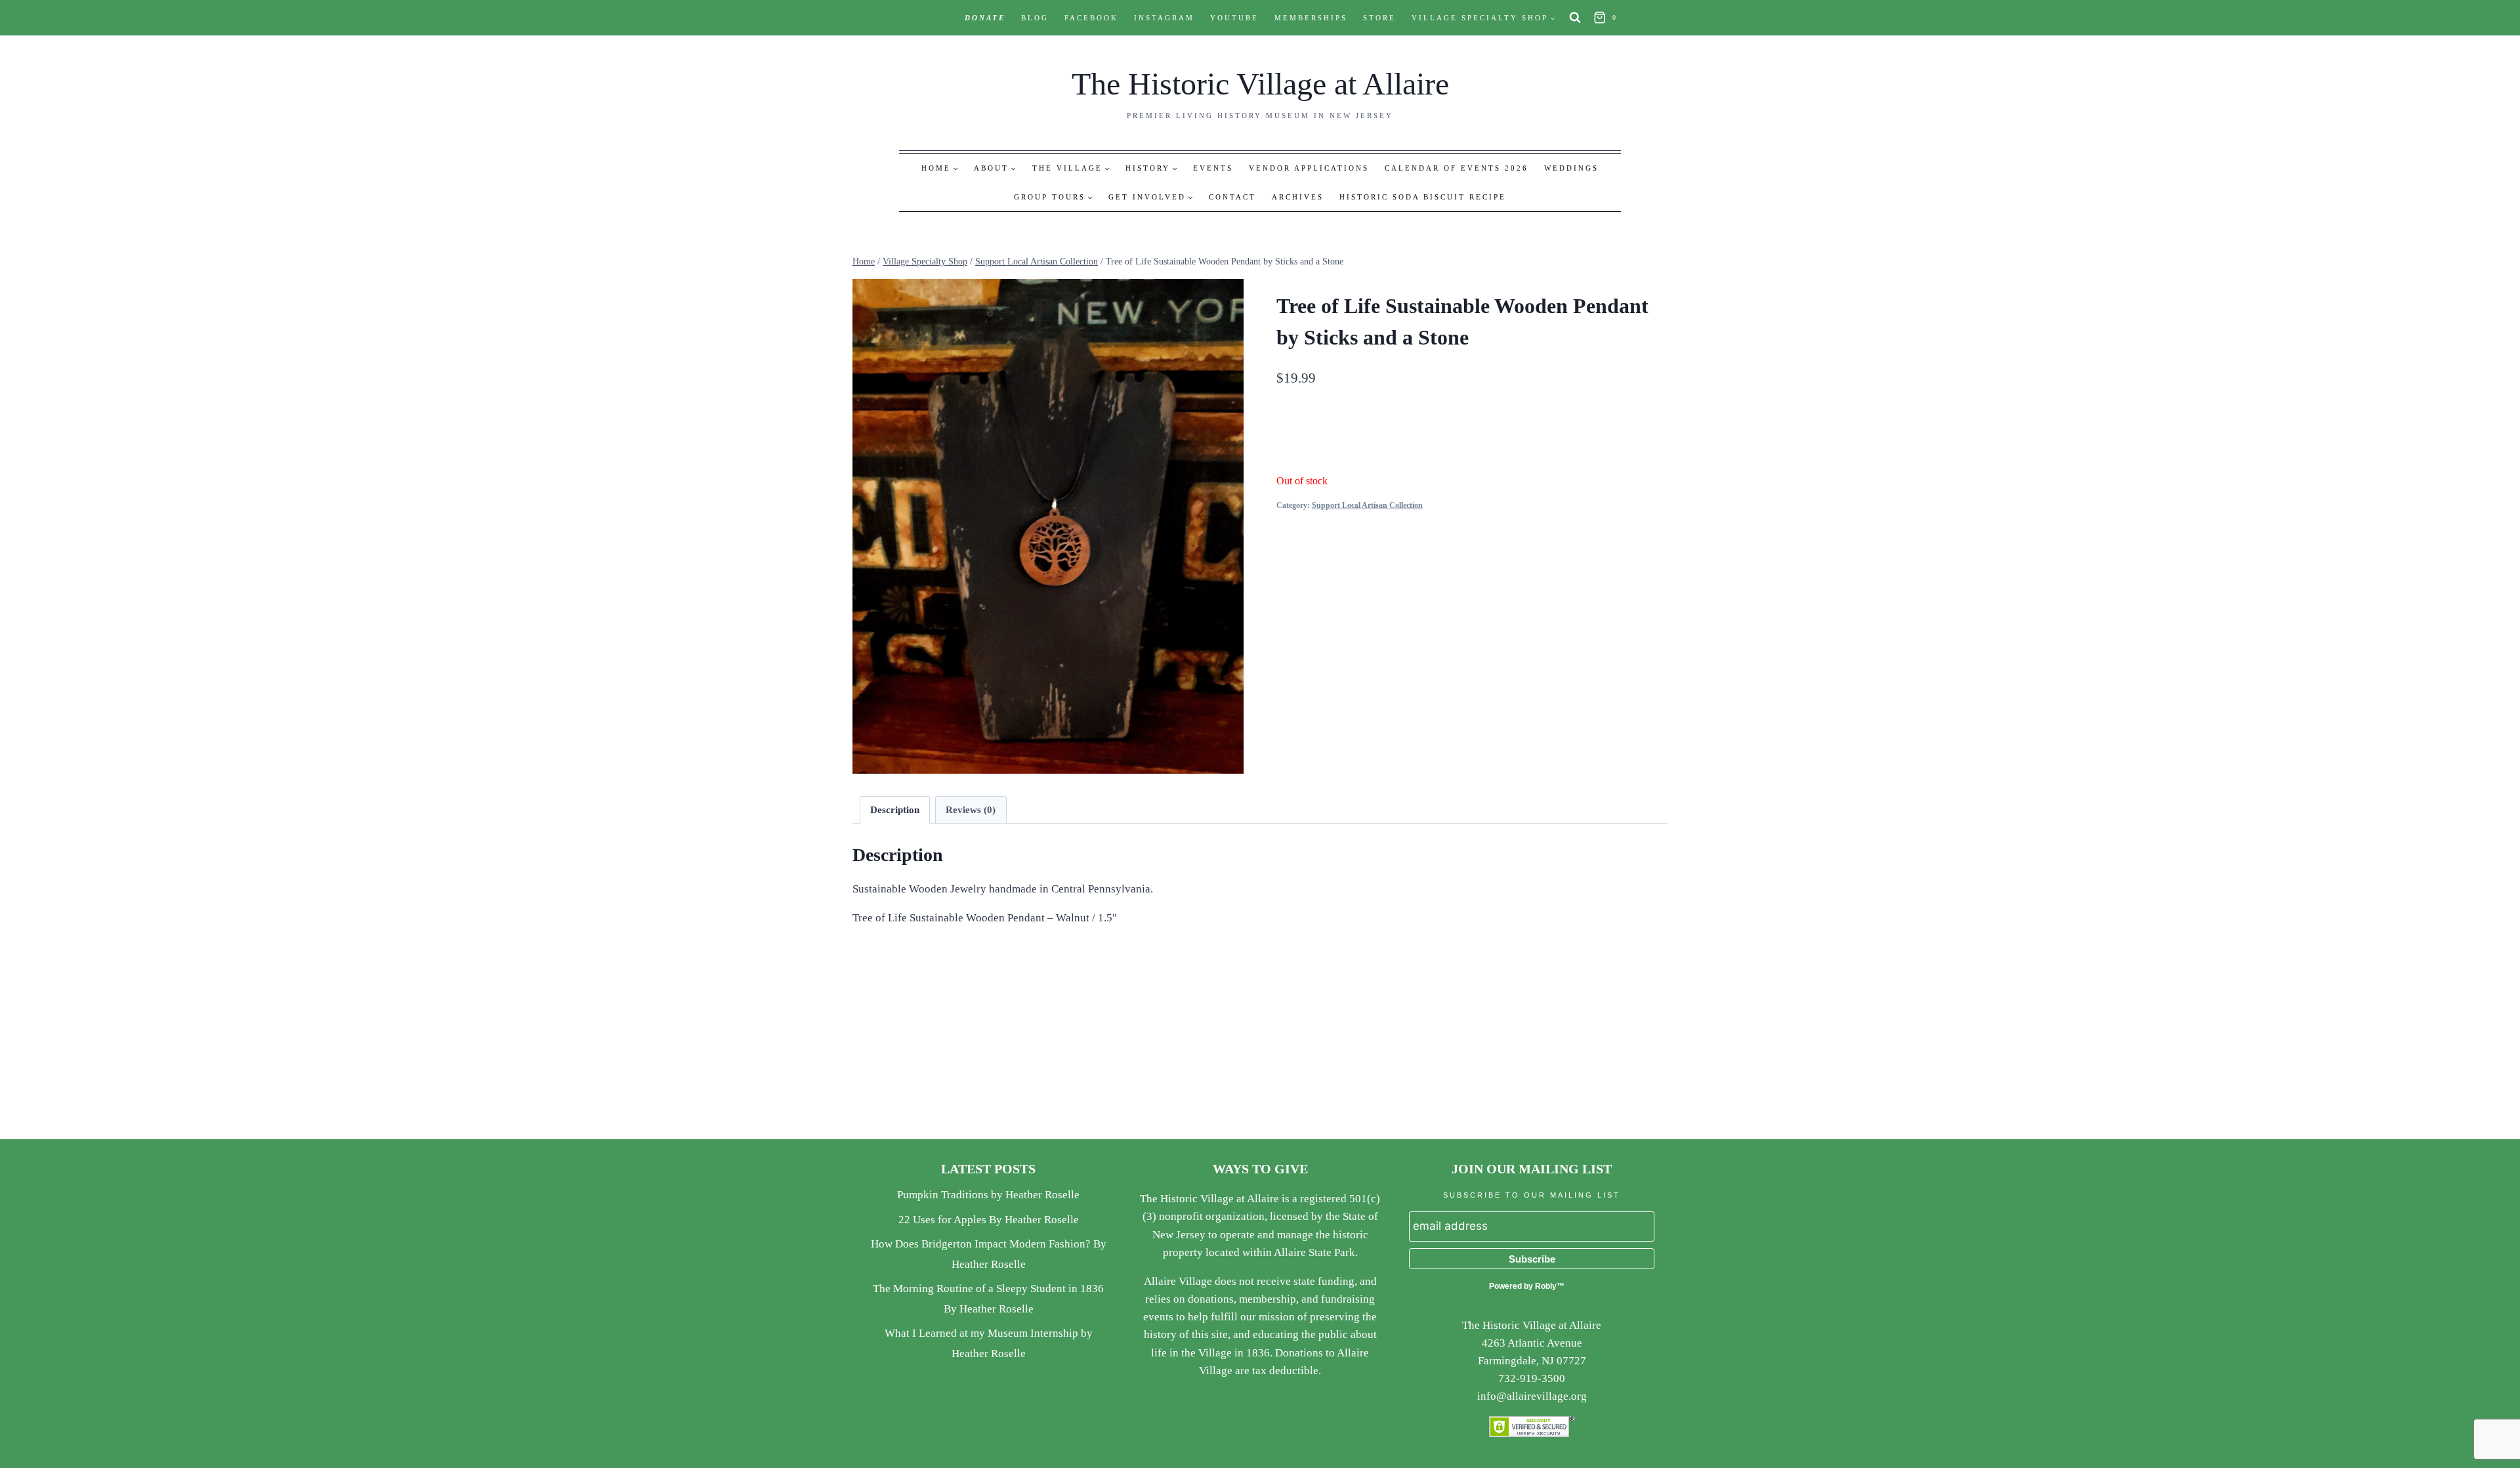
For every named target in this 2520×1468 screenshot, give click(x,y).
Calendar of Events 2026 (1457, 168)
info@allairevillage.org (1532, 1396)
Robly (1546, 1286)
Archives (1298, 197)
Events (1213, 168)
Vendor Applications (1309, 168)
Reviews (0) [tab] (971, 809)
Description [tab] (895, 809)
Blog (1035, 18)
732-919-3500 (1532, 1378)
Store (1379, 18)
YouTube (1234, 18)
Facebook (1091, 18)
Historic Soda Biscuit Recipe (1423, 197)
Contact (1232, 197)
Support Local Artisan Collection (1367, 505)
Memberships (1311, 18)
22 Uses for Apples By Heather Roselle (989, 1220)
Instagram (1164, 18)
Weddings (1571, 168)
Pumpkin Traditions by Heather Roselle (988, 1195)
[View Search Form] (1575, 18)
